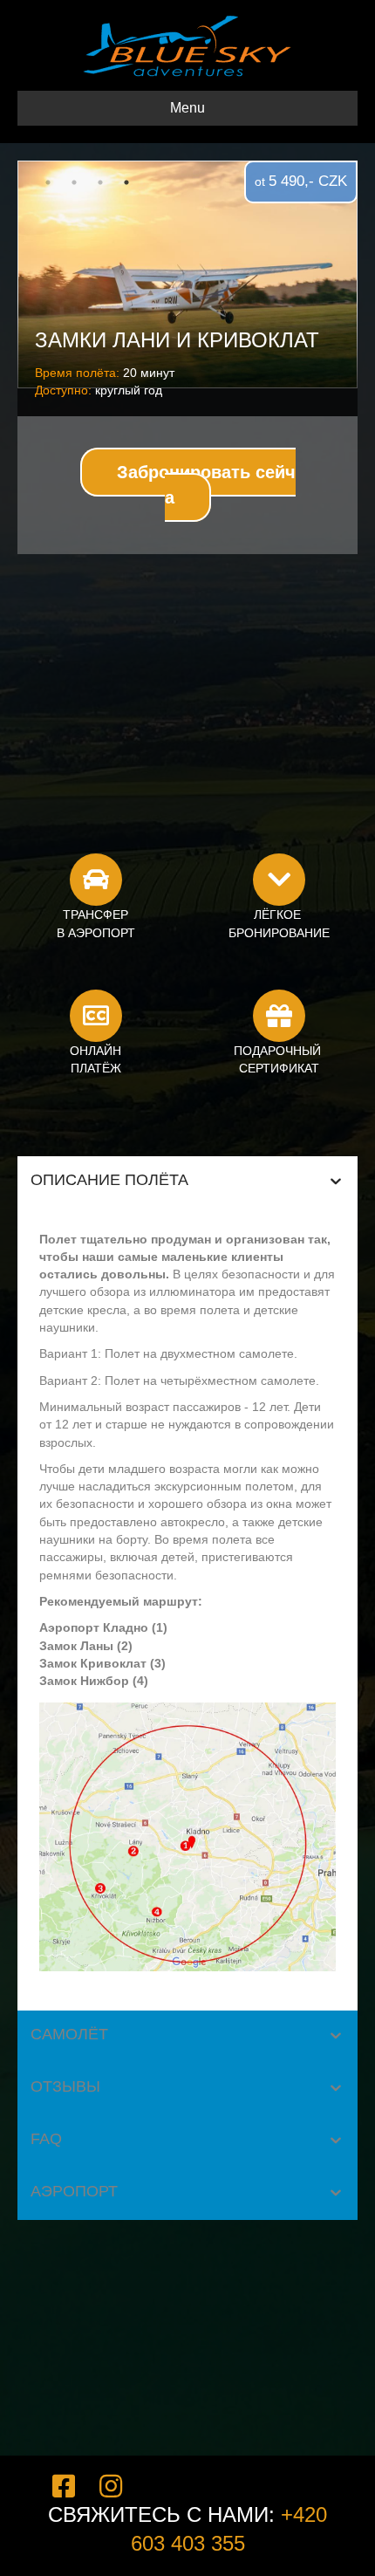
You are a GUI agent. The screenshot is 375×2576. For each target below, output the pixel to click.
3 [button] (100, 182)
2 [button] (74, 182)
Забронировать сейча (206, 485)
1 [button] (48, 182)
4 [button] (126, 182)
